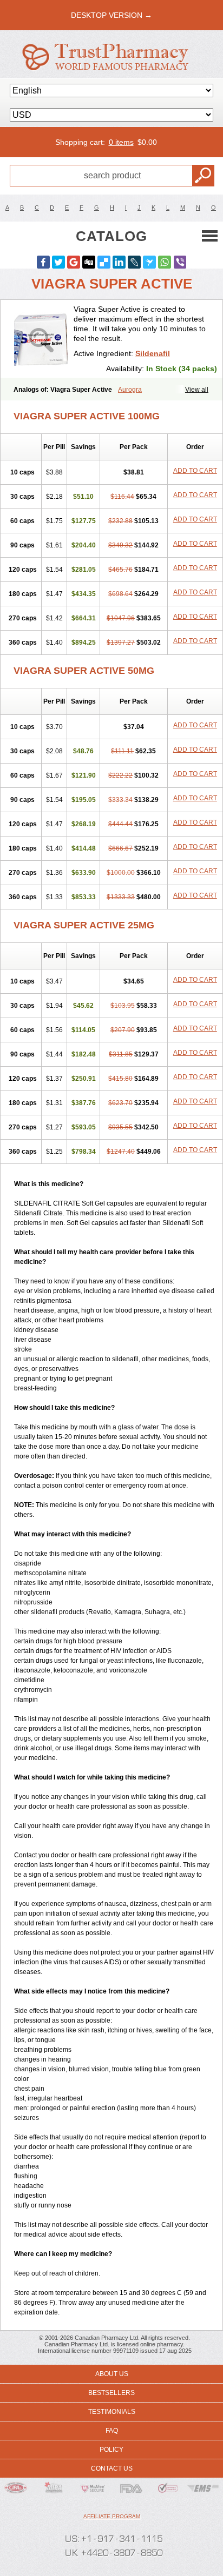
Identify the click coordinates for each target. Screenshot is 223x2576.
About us (112, 2374)
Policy (111, 2450)
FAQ (112, 2431)
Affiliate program (112, 2516)
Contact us (112, 2468)
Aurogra (130, 390)
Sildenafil (153, 353)
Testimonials (112, 2412)
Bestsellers (111, 2393)
